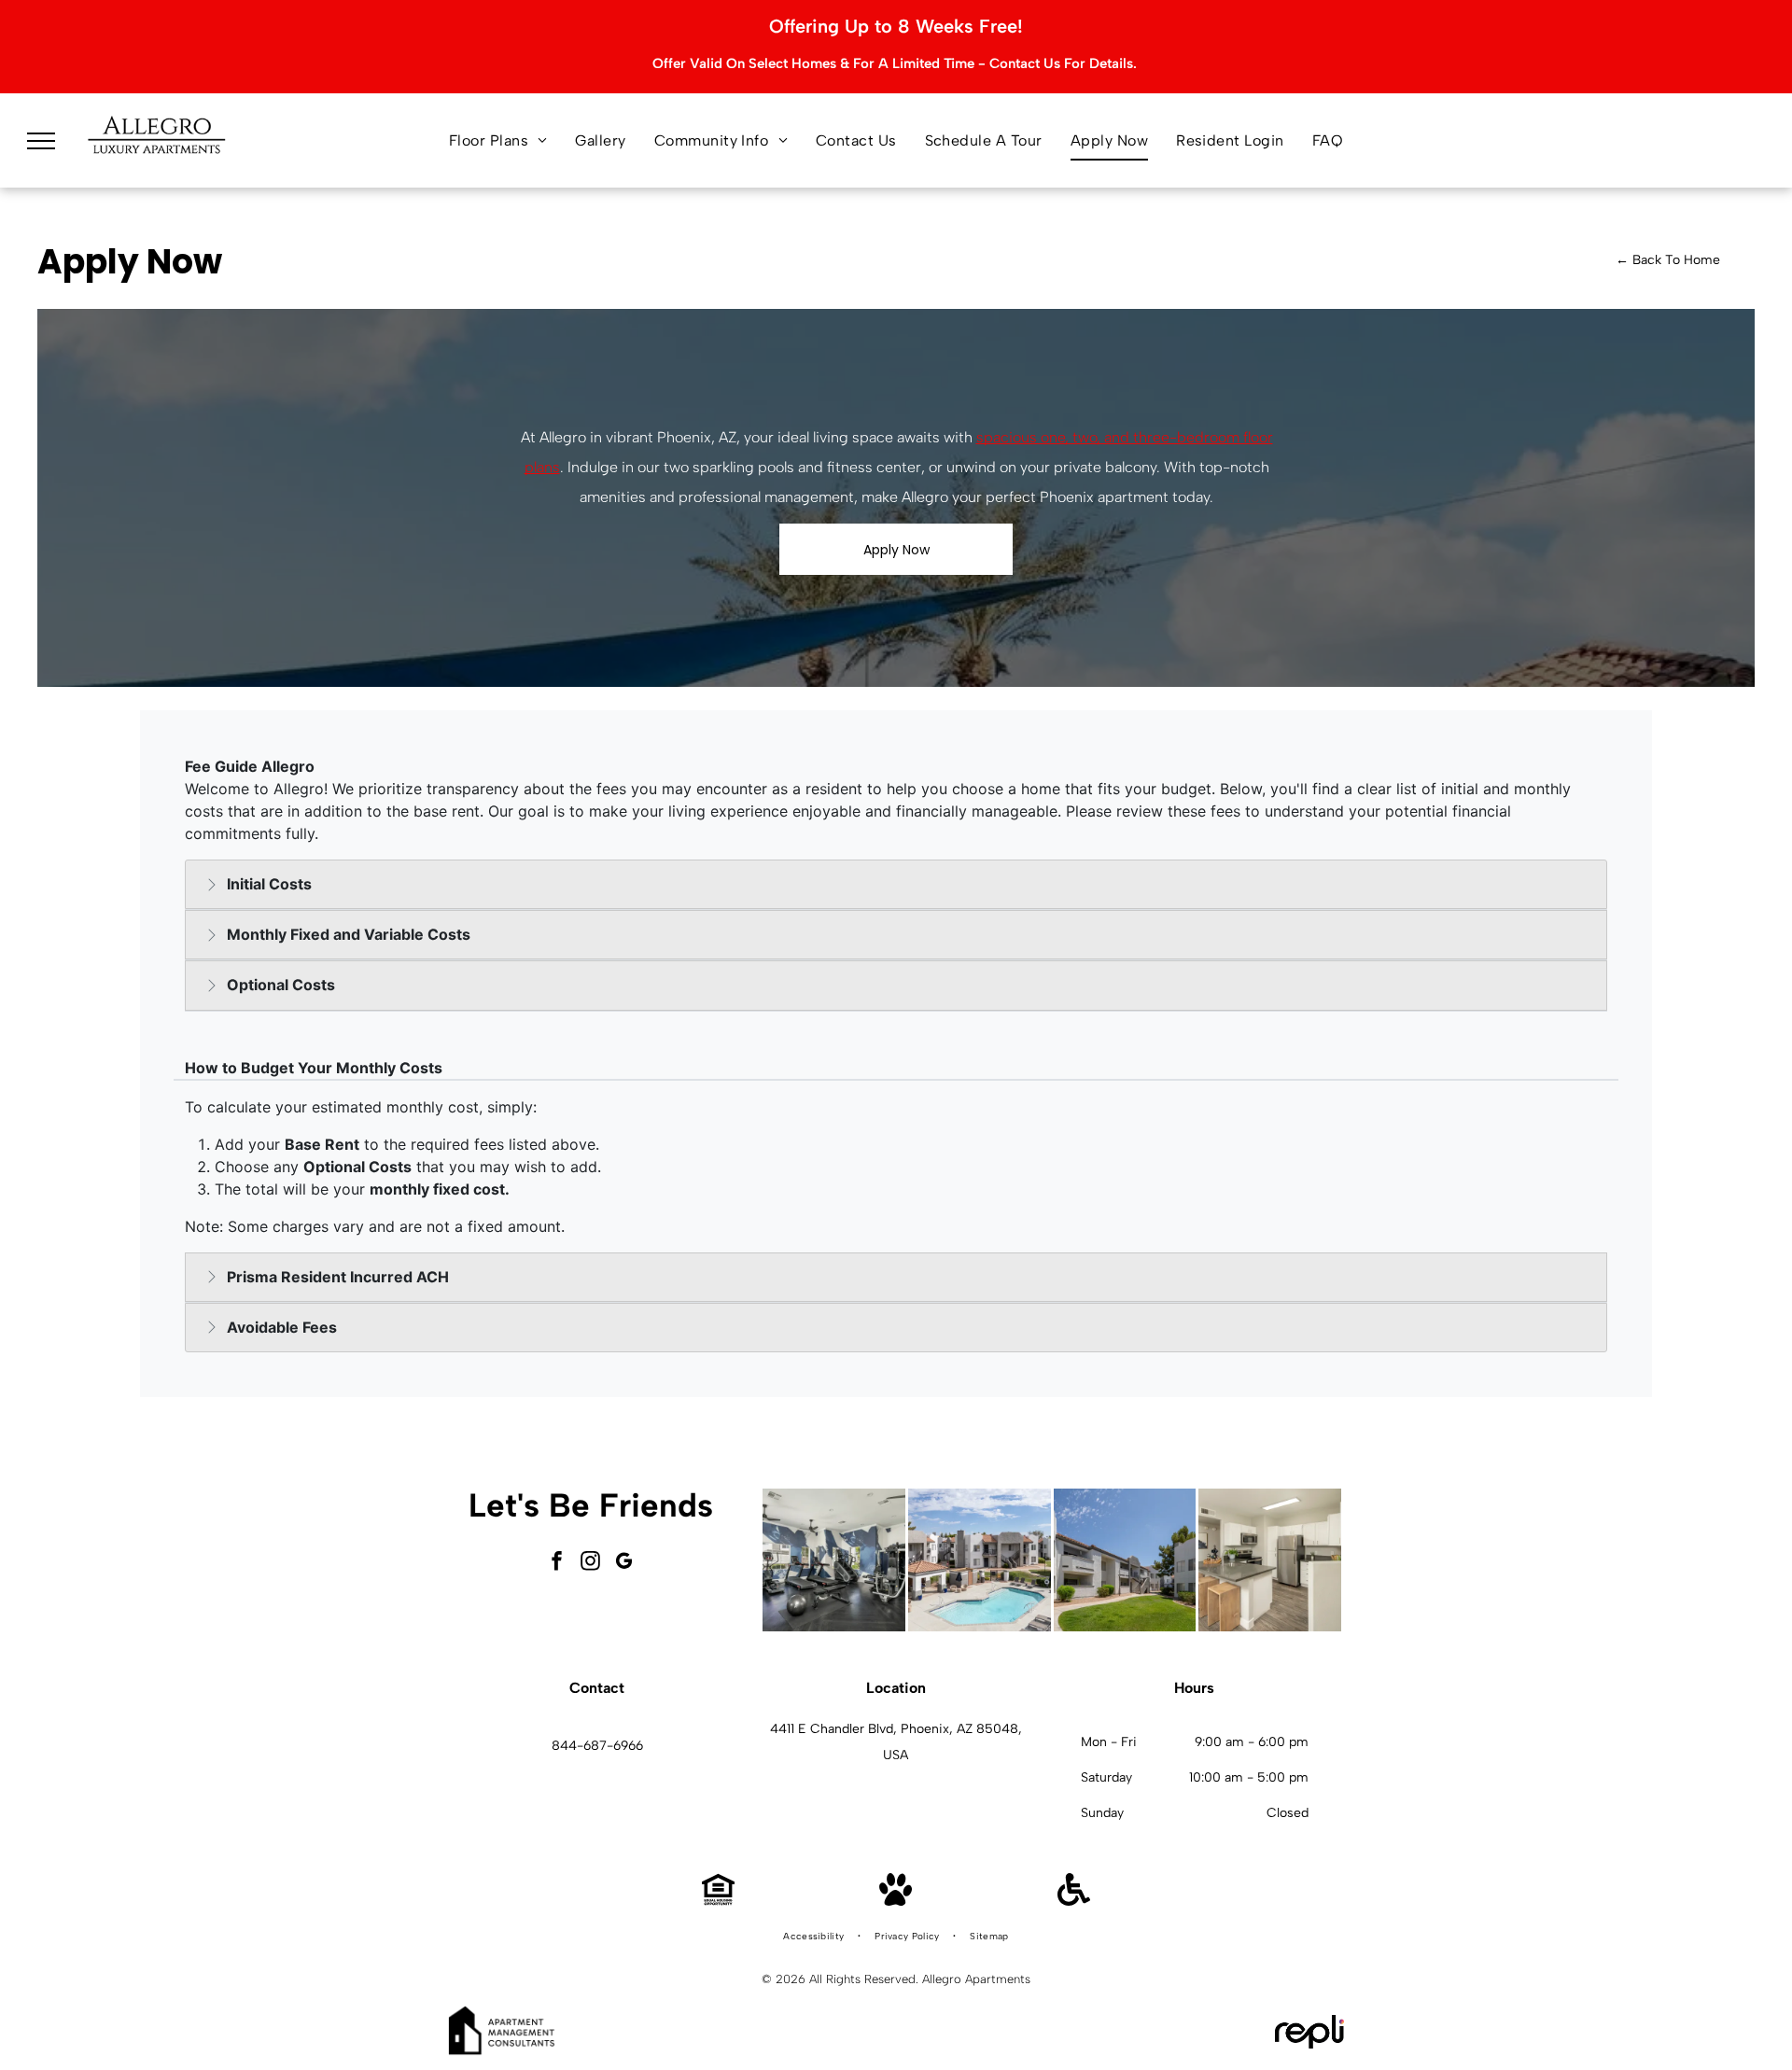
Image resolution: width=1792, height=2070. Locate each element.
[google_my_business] (624, 1563)
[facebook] (557, 1563)
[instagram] (591, 1563)
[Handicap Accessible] (1074, 1901)
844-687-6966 (597, 1746)
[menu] (41, 141)
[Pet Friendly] (896, 1901)
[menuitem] (498, 141)
